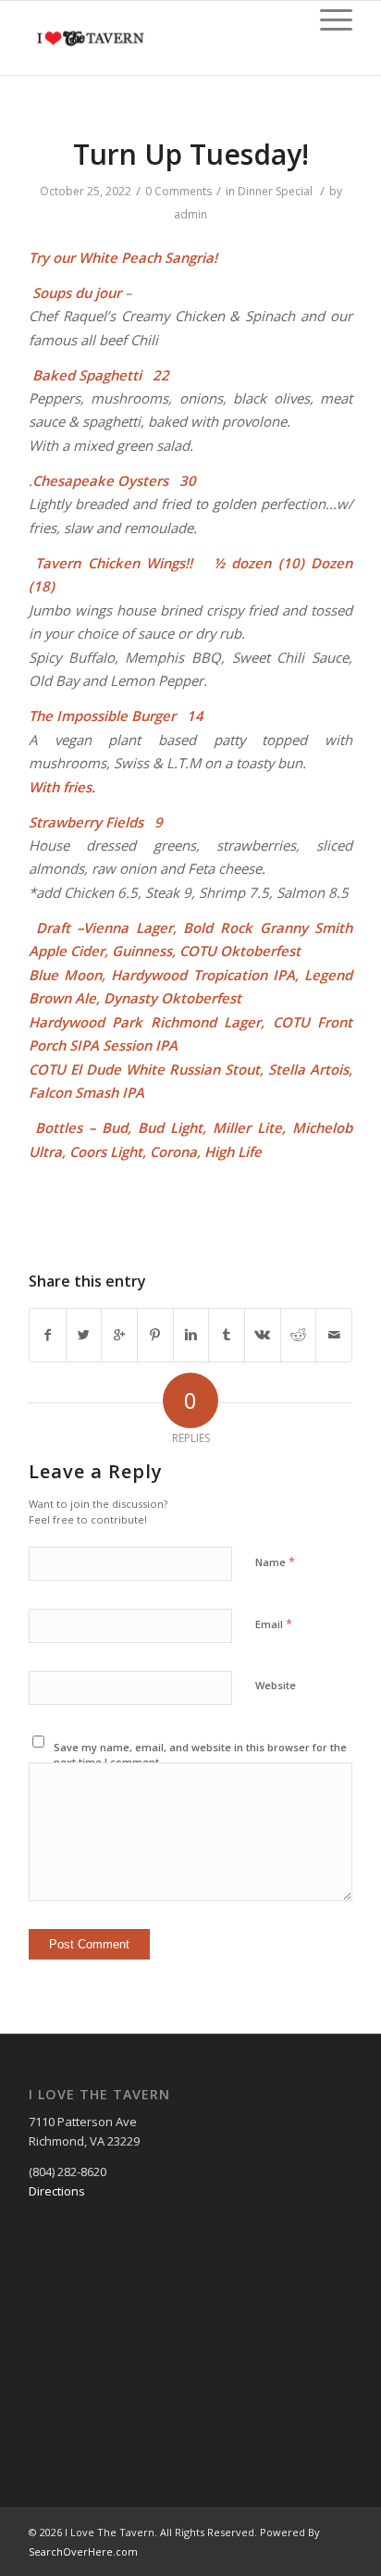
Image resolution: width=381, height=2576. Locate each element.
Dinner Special (275, 191)
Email (274, 1624)
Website (276, 1685)
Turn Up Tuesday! (191, 154)
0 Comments (178, 191)
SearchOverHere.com (83, 2551)
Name (275, 1562)
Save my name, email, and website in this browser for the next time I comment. (200, 1755)
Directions (57, 2191)
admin (190, 214)
